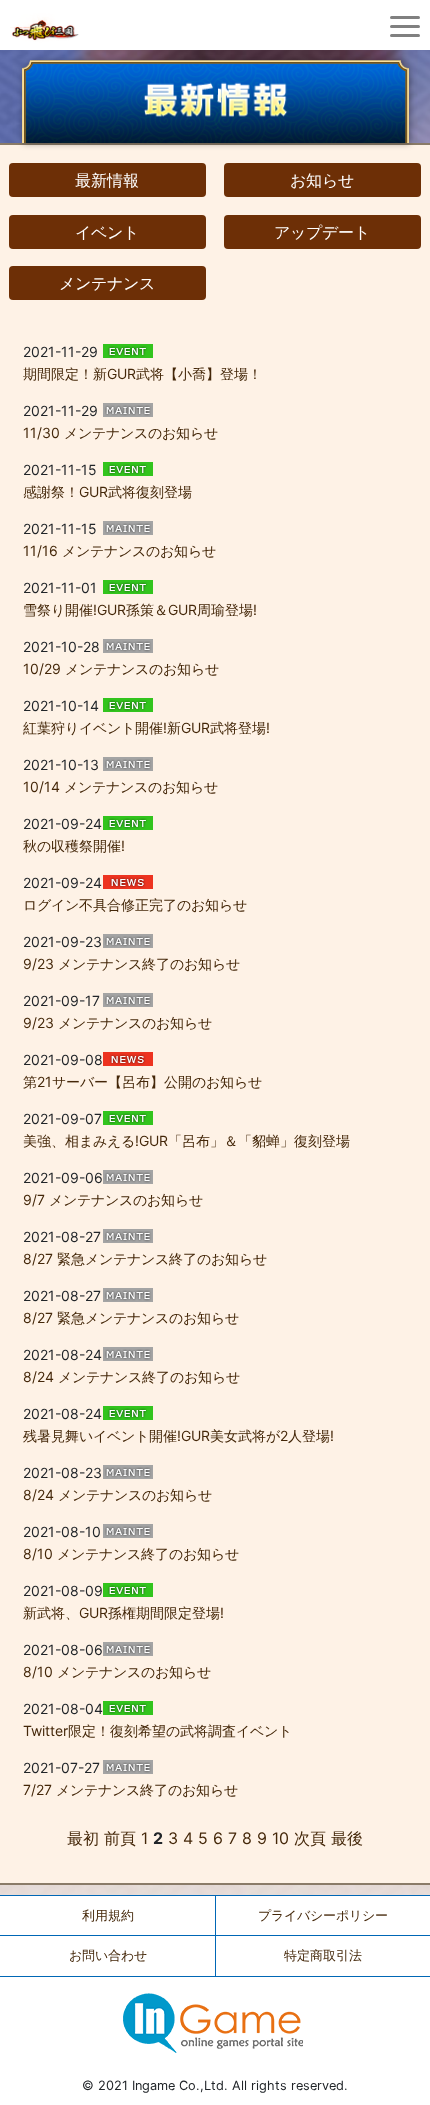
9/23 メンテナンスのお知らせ (117, 1022)
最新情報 (107, 180)
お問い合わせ (108, 1955)
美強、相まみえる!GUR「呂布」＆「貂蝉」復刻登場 (186, 1140)
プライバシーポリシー (323, 1915)
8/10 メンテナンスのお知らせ (117, 1671)
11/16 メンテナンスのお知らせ (119, 550)
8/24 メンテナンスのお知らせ (117, 1494)
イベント (107, 232)
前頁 (120, 1838)
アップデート (322, 232)
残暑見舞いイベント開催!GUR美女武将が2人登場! (178, 1435)
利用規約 (108, 1915)
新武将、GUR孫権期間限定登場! (123, 1612)
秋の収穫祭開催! (74, 845)
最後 (347, 1838)
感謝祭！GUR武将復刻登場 (107, 491)
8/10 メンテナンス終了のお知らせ (131, 1553)
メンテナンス (107, 283)
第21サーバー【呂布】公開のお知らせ (142, 1081)
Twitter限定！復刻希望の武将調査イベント (157, 1730)
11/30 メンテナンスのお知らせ (120, 432)
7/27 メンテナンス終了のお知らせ (130, 1789)
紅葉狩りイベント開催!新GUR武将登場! (146, 727)
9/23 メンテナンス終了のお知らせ (131, 963)
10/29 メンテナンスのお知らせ (121, 668)
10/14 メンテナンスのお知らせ (120, 786)
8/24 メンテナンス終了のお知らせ (131, 1376)
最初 (83, 1838)
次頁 (310, 1838)
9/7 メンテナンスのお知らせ (113, 1199)
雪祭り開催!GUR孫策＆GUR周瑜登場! (140, 609)
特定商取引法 (323, 1955)
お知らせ (322, 180)
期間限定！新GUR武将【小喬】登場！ (142, 373)
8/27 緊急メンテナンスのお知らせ (131, 1317)
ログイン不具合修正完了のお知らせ (135, 904)
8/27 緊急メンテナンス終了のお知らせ (145, 1258)
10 (280, 1838)
